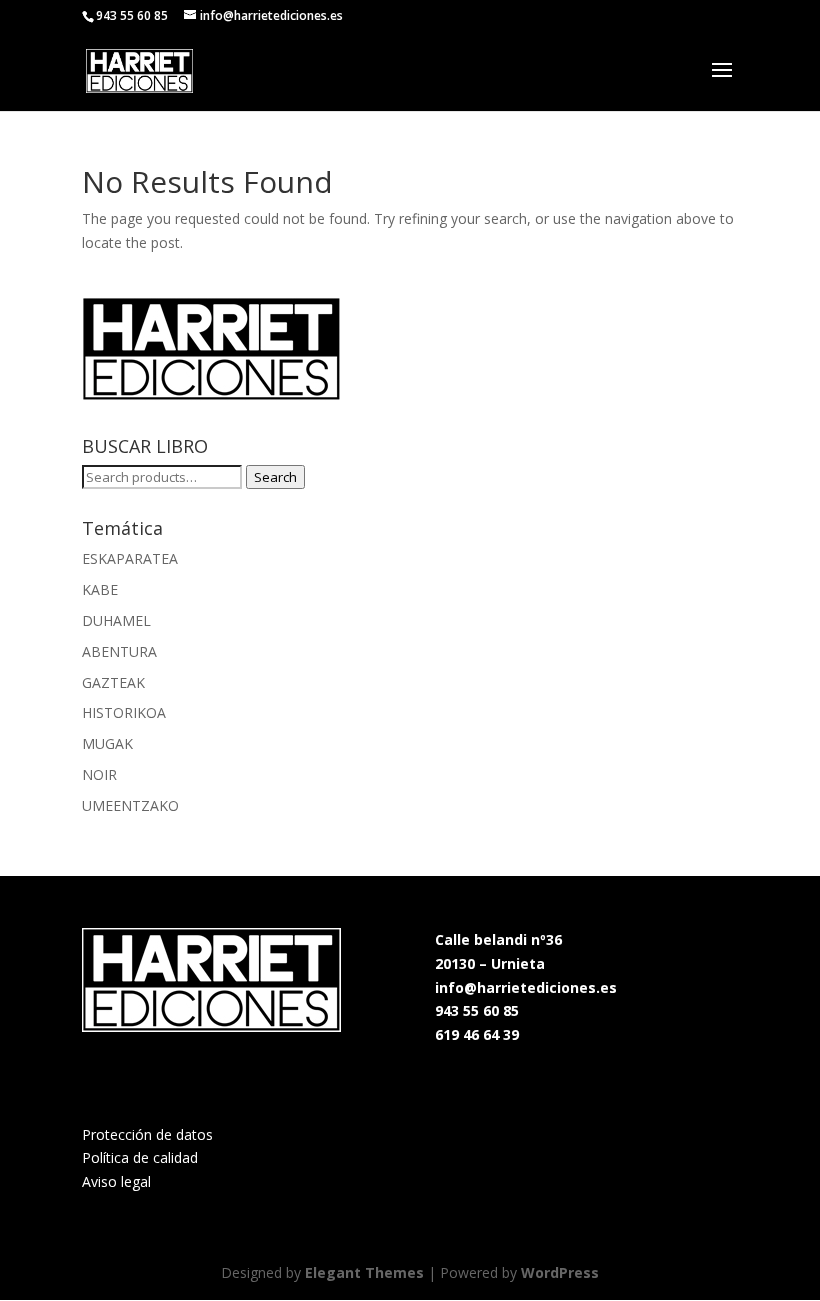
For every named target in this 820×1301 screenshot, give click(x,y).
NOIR (99, 774)
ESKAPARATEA (130, 558)
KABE (100, 589)
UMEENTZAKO (130, 805)
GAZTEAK (113, 682)
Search (275, 477)
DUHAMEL (116, 620)
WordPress (560, 1272)
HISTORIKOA (124, 712)
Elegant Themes (364, 1272)
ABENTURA (119, 651)
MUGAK (107, 743)
